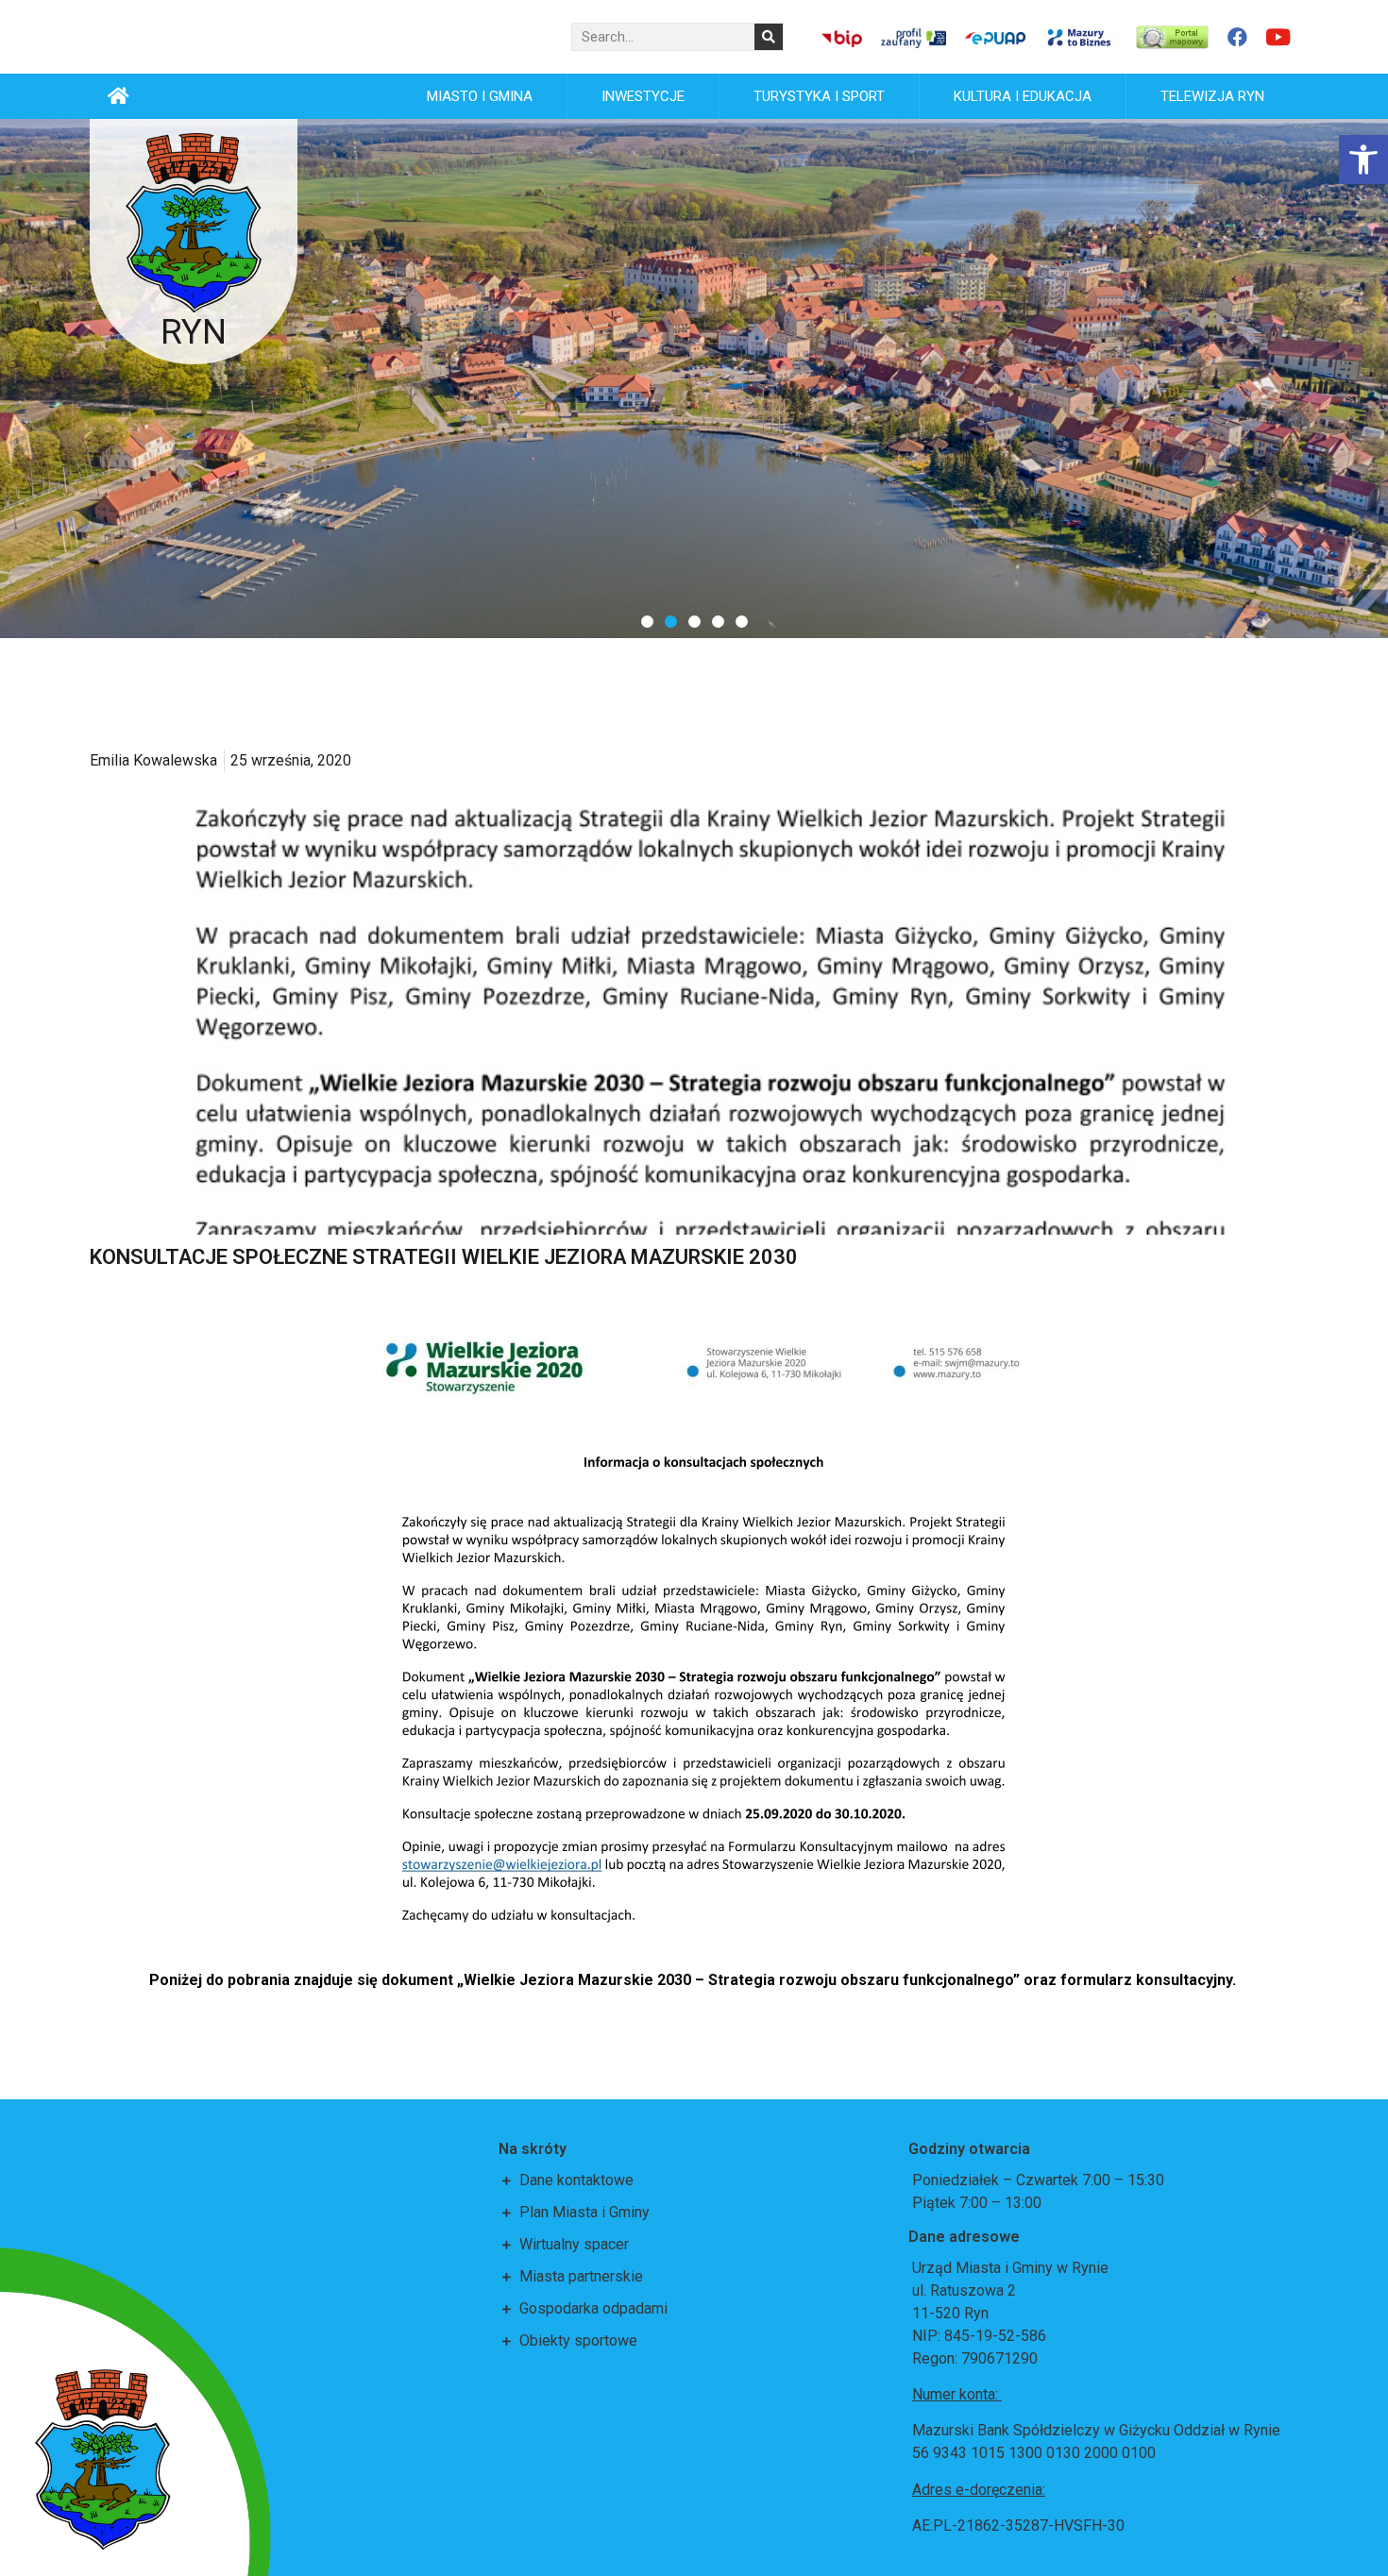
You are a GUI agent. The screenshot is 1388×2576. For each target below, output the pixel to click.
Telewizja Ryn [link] (1212, 96)
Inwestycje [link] (643, 96)
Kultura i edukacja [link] (1023, 96)
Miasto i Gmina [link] (480, 96)
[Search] (769, 37)
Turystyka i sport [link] (819, 96)
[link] (1363, 160)
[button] (647, 622)
